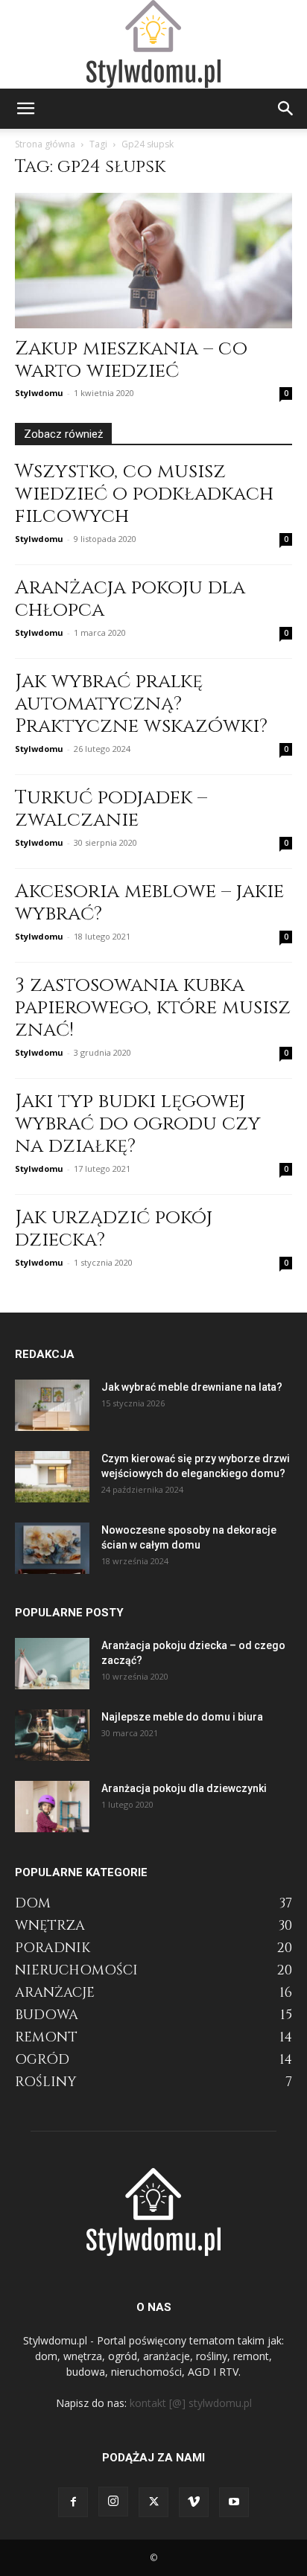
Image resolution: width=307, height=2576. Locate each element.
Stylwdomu (39, 393)
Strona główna (45, 144)
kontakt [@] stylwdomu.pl (191, 2403)
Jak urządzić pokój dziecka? (114, 1229)
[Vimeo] (194, 2502)
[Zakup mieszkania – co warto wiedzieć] (153, 261)
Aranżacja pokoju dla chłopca (130, 599)
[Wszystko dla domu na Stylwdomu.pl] (153, 44)
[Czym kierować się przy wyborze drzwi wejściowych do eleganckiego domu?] (52, 1477)
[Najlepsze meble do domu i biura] (52, 1735)
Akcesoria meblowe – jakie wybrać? (149, 903)
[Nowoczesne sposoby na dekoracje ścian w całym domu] (52, 1548)
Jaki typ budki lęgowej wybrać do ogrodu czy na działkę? (138, 1124)
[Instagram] (113, 2502)
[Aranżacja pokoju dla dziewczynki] (52, 1807)
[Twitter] (153, 2502)
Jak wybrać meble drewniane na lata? (192, 1387)
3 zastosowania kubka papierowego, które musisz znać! (153, 1008)
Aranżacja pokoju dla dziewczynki (184, 1788)
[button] (25, 109)
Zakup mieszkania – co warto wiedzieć (131, 360)
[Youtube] (234, 2502)
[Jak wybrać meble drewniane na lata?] (52, 1405)
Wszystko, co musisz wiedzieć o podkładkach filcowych (144, 494)
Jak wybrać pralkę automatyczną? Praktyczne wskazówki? (141, 704)
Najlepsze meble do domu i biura (182, 1717)
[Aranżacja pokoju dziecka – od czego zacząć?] (52, 1664)
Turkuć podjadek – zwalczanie (111, 809)
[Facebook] (73, 2502)
